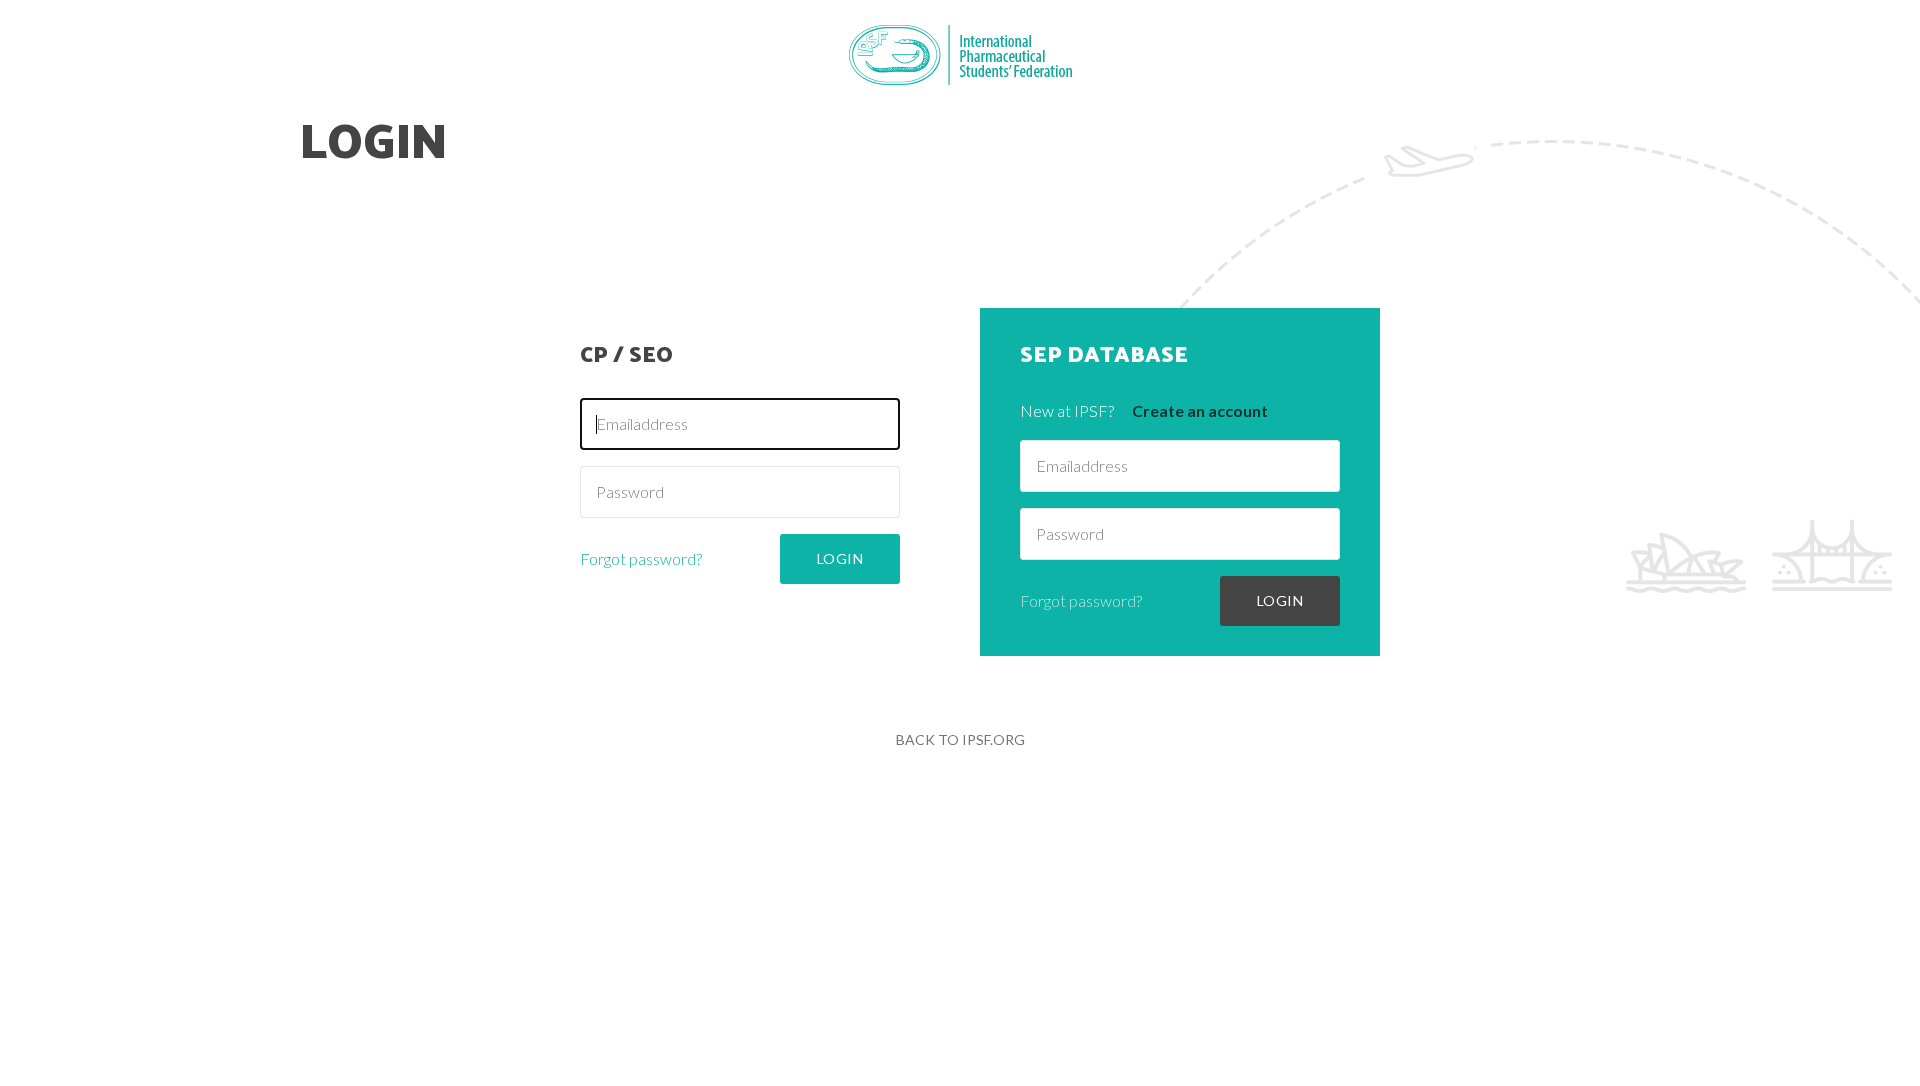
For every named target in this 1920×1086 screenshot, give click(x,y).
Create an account (1200, 410)
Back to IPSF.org (960, 739)
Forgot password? (641, 558)
